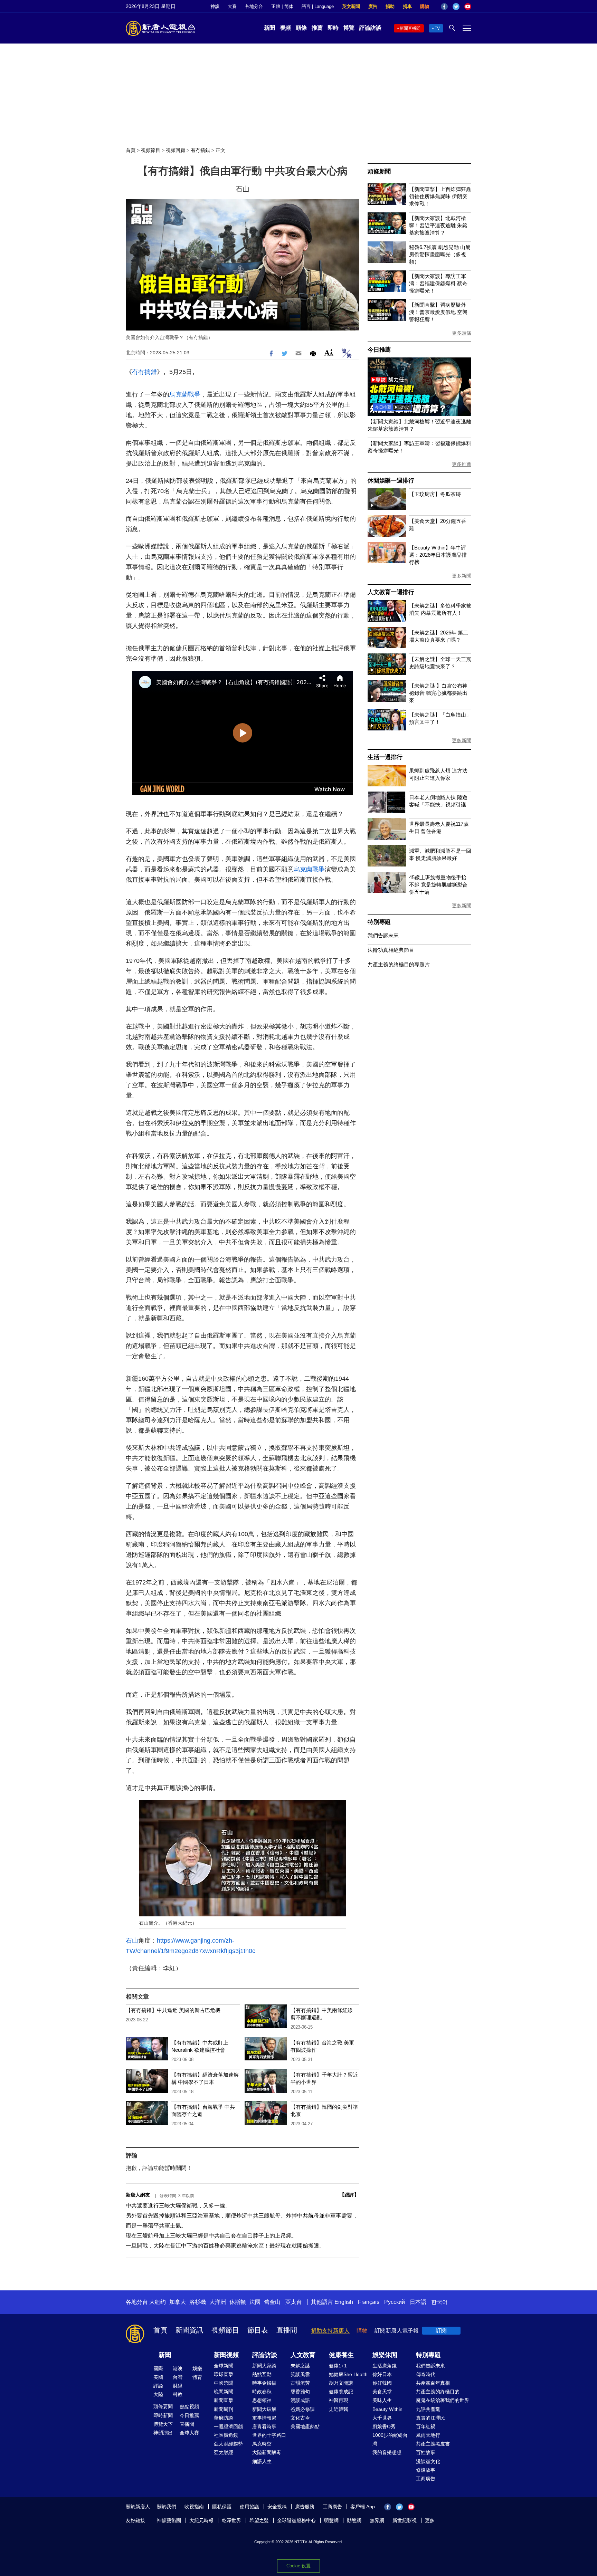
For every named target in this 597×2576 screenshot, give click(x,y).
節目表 (258, 2330)
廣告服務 (305, 2507)
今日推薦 (379, 350)
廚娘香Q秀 (384, 2426)
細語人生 (262, 2461)
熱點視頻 (189, 2406)
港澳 (178, 2368)
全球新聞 (224, 2366)
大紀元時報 (201, 2520)
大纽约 (158, 2302)
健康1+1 (338, 2366)
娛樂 (197, 2368)
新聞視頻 (226, 2355)
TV (437, 28)
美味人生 (382, 2400)
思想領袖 (262, 2400)
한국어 (439, 2302)
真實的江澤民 (430, 2418)
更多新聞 (462, 576)
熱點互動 (262, 2374)
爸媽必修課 (303, 2409)
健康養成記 (341, 2392)
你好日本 (382, 2374)
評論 (158, 2386)
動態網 (354, 2520)
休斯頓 (238, 2302)
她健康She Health (348, 2374)
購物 (425, 6)
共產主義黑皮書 (433, 2444)
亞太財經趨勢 (228, 2444)
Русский (395, 2302)
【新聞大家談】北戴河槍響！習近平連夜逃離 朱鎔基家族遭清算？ (438, 225)
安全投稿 (277, 2507)
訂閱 (441, 2331)
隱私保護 (222, 2507)
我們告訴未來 (383, 935)
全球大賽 (189, 2433)
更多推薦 (462, 464)
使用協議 (249, 2507)
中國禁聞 (224, 2383)
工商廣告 (426, 2479)
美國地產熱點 (305, 2426)
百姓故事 (426, 2452)
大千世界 (382, 2418)
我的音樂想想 (387, 2452)
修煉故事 (426, 2470)
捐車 (407, 6)
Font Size (329, 352)
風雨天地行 (428, 2435)
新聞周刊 (224, 2409)
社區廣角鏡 (226, 2435)
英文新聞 (351, 6)
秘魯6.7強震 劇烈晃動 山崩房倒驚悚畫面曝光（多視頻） (440, 254)
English (344, 2302)
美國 (158, 2377)
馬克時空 (262, 2444)
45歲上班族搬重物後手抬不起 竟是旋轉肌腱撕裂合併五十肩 (438, 885)
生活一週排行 (385, 757)
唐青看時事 (264, 2426)
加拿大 (178, 2302)
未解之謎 (300, 2366)
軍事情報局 (264, 2418)
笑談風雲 (300, 2374)
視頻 (285, 28)
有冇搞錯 (200, 150)
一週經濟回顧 (228, 2426)
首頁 (131, 150)
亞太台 (294, 2302)
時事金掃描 (264, 2383)
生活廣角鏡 (385, 2366)
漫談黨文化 (428, 2461)
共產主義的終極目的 (438, 2392)
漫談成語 (300, 2400)
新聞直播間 (410, 28)
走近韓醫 (339, 2409)
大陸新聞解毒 (267, 2452)
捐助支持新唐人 (330, 2331)
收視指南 (194, 2507)
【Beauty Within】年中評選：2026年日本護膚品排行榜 (438, 555)
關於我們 (167, 2507)
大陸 (158, 2394)
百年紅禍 (426, 2426)
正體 (276, 6)
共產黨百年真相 (433, 2383)
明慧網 (331, 2520)
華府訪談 (224, 2418)
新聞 (269, 28)
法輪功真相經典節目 (391, 950)
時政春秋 (262, 2392)
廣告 (373, 6)
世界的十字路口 (269, 2435)
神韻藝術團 (169, 2520)
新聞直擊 (224, 2400)
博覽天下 (163, 2424)
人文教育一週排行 (391, 592)
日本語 (418, 2302)
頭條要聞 (163, 2406)
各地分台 (254, 6)
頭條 (301, 28)
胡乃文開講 (341, 2383)
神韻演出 (163, 2433)
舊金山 (272, 2302)
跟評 (349, 2195)
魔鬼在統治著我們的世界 (443, 2400)
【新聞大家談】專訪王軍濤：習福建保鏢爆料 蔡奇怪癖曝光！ (438, 283)
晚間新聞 (224, 2392)
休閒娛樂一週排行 (391, 481)
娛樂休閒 (385, 2355)
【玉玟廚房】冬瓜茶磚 (435, 494)
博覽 (349, 28)
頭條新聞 (379, 171)
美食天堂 (382, 2392)
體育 (197, 2377)
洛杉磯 (198, 2302)
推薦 (317, 28)
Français (369, 2302)
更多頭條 (462, 333)
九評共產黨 (428, 2409)
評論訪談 (370, 28)
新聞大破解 (264, 2409)
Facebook (444, 7)
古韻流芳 (300, 2383)
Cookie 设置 (298, 2566)
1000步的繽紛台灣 (390, 2439)
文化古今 (300, 2418)
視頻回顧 (176, 150)
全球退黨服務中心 (296, 2520)
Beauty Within (387, 2409)
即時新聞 (163, 2415)
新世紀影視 (405, 2520)
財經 (178, 2386)
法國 (255, 2302)
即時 (333, 28)
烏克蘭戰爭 (185, 394)
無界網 (377, 2520)
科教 (178, 2394)
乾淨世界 (231, 2520)
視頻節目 (151, 150)
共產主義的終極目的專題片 (399, 964)
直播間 (287, 2330)
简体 (289, 6)
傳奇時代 (426, 2374)
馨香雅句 (300, 2392)
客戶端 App (363, 2507)
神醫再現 (339, 2400)
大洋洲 (218, 2302)
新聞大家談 (264, 2366)
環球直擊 (224, 2374)
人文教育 (303, 2355)
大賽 (232, 6)
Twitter (456, 7)
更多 (430, 2520)
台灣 (178, 2377)
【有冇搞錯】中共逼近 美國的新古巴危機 (173, 2010)
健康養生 (341, 2355)
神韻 (215, 6)
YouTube (468, 7)
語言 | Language (318, 6)
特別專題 (379, 922)
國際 (158, 2368)
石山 (132, 1941)
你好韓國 (382, 2383)
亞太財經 (224, 2452)
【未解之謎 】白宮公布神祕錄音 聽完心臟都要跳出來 (438, 693)
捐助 (390, 6)
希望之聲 (259, 2520)
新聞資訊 (189, 2330)
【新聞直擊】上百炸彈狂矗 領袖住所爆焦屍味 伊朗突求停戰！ (440, 196)
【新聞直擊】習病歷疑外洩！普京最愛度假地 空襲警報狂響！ (438, 312)
